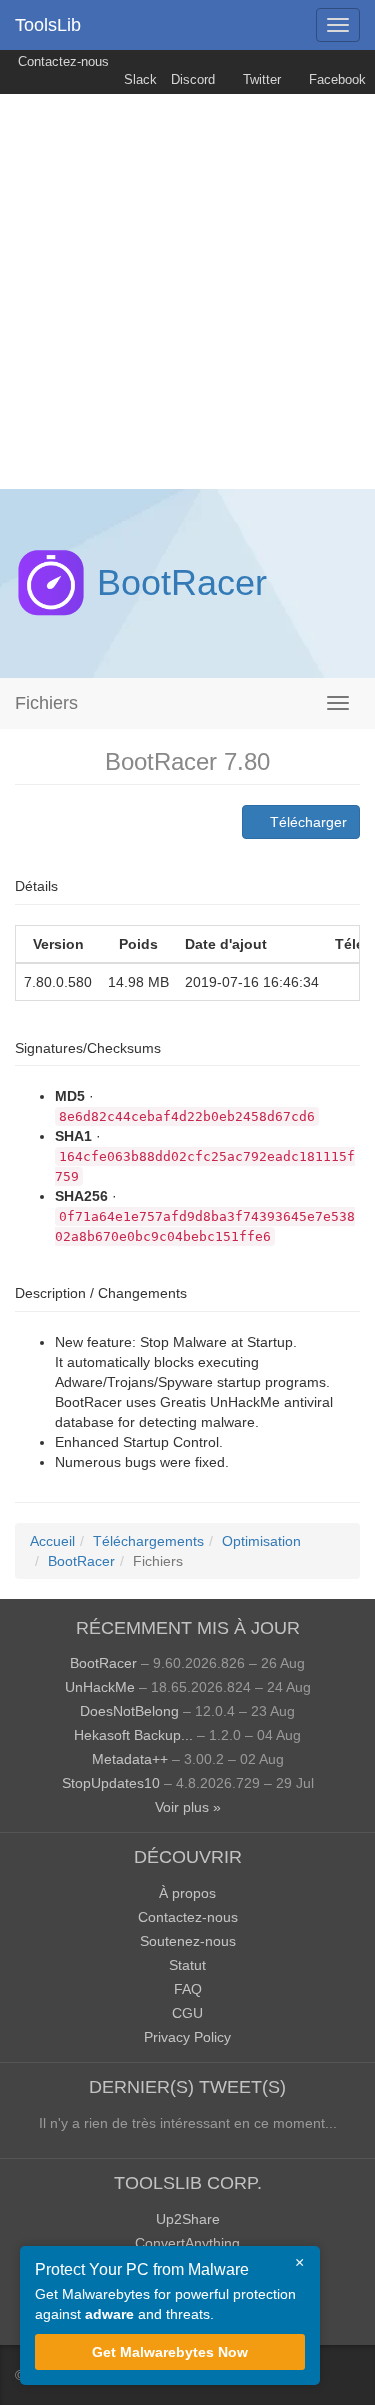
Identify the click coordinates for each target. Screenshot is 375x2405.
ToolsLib (48, 25)
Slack (138, 80)
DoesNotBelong (129, 1711)
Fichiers (46, 703)
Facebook (335, 80)
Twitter (260, 80)
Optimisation (261, 1541)
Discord (193, 80)
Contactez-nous (61, 62)
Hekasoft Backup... (133, 1735)
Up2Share (188, 2219)
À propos (187, 1893)
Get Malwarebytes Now (170, 2352)
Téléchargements (148, 1541)
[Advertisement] (187, 291)
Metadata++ (130, 1759)
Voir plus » (188, 1807)
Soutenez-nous (188, 1941)
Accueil (52, 1541)
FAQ (188, 1989)
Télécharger (306, 822)
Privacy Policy (187, 2037)
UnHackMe (100, 1687)
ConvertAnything (187, 2243)
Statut (187, 1965)
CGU (187, 2013)
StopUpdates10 (111, 1783)
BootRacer (182, 582)
